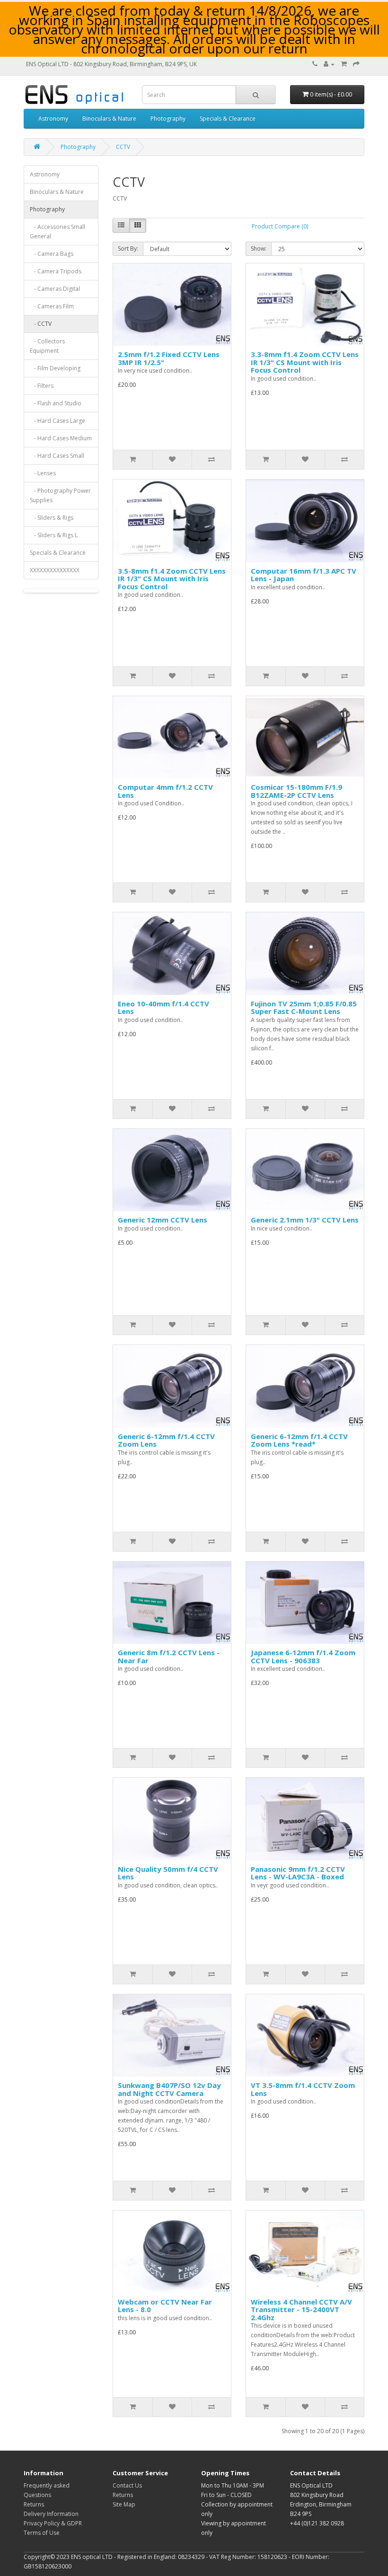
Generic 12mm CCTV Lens (163, 1220)
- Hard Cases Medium (61, 438)
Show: (259, 249)
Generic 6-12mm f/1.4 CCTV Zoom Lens (166, 1440)
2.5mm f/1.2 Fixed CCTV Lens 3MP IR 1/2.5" (169, 358)
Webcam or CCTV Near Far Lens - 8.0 (165, 2306)
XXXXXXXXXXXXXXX (55, 570)
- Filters (42, 386)
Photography (168, 118)
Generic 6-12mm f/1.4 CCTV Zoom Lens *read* (299, 1440)
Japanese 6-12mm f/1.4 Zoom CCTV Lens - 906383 (303, 1656)
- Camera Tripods (56, 271)
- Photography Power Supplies (60, 495)
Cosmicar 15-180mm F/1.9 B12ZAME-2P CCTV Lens (296, 791)
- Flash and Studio (56, 403)
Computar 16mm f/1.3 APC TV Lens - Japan (304, 575)
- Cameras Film (52, 306)
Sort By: (128, 249)
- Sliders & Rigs (52, 518)
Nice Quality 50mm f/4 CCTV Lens (168, 1873)
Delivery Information (51, 2514)
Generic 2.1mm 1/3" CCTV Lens (305, 1220)
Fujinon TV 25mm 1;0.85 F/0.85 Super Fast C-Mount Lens (304, 1008)
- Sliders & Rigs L (54, 535)
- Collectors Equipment (47, 346)
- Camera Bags (52, 254)
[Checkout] (356, 64)
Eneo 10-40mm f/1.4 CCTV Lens (163, 1008)
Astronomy (53, 118)
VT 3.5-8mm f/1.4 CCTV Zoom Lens (303, 2089)
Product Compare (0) (280, 226)
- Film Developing (55, 368)
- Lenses (43, 473)
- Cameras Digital (55, 289)
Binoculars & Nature (109, 118)
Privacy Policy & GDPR (53, 2523)
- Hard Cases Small (57, 456)
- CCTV (41, 324)
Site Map (124, 2504)
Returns (34, 2504)
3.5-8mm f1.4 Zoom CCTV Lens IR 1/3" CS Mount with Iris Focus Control (172, 579)
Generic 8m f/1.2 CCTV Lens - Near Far (169, 1656)
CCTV (123, 147)
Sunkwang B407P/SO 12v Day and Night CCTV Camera (169, 2089)
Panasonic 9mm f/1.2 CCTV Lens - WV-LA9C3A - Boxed (298, 1873)
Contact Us (127, 2485)
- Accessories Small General (57, 231)
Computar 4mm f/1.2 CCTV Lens (165, 791)
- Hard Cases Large (57, 421)
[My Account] (329, 64)
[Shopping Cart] (344, 64)
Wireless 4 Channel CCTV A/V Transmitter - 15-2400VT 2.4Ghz (301, 2310)
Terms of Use (42, 2533)
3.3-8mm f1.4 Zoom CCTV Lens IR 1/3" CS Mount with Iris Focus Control (305, 362)
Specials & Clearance (228, 118)
